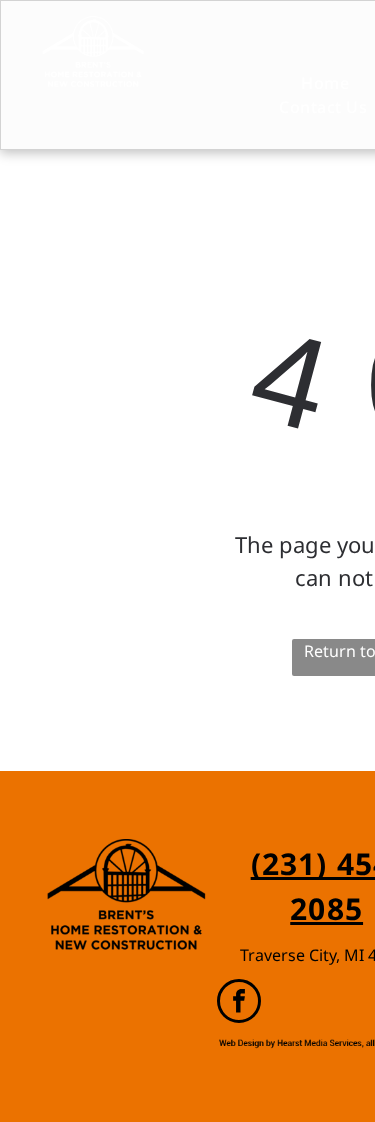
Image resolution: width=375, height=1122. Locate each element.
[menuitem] (308, 83)
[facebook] (239, 1003)
